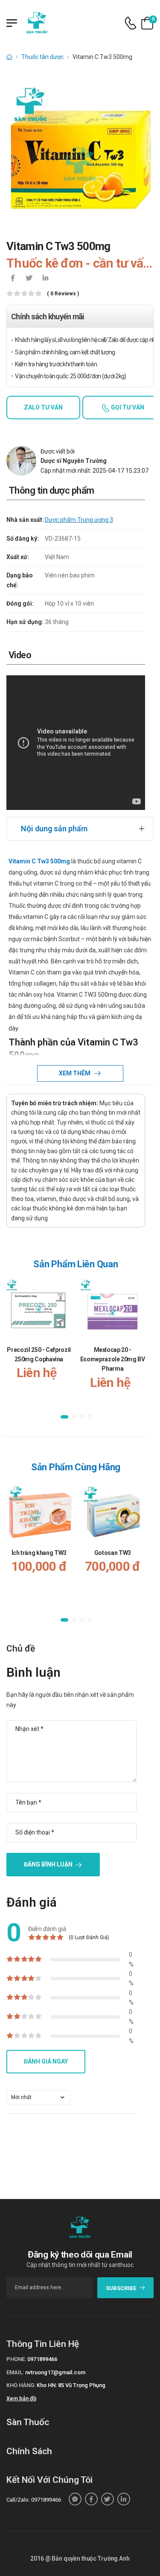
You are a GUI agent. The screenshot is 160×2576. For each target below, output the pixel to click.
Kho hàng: (21, 2385)
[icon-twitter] (29, 279)
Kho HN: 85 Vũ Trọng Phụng (71, 2385)
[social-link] (75, 2499)
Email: (15, 2372)
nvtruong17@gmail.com (55, 2372)
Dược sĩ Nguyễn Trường (74, 461)
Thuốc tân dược (42, 57)
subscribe (121, 2288)
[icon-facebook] (13, 279)
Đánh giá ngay (46, 2061)
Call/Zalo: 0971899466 (34, 2500)
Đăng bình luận (48, 1864)
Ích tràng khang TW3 (39, 1552)
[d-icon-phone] (131, 23)
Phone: (16, 2359)
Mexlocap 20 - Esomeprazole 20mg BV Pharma (113, 1359)
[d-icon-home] (9, 57)
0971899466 (42, 2359)
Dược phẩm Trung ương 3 (79, 520)
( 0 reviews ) (63, 294)
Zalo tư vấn (43, 407)
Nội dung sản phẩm (54, 829)
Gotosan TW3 (113, 1552)
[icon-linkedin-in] (45, 279)
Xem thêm (75, 1073)
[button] (64, 1417)
